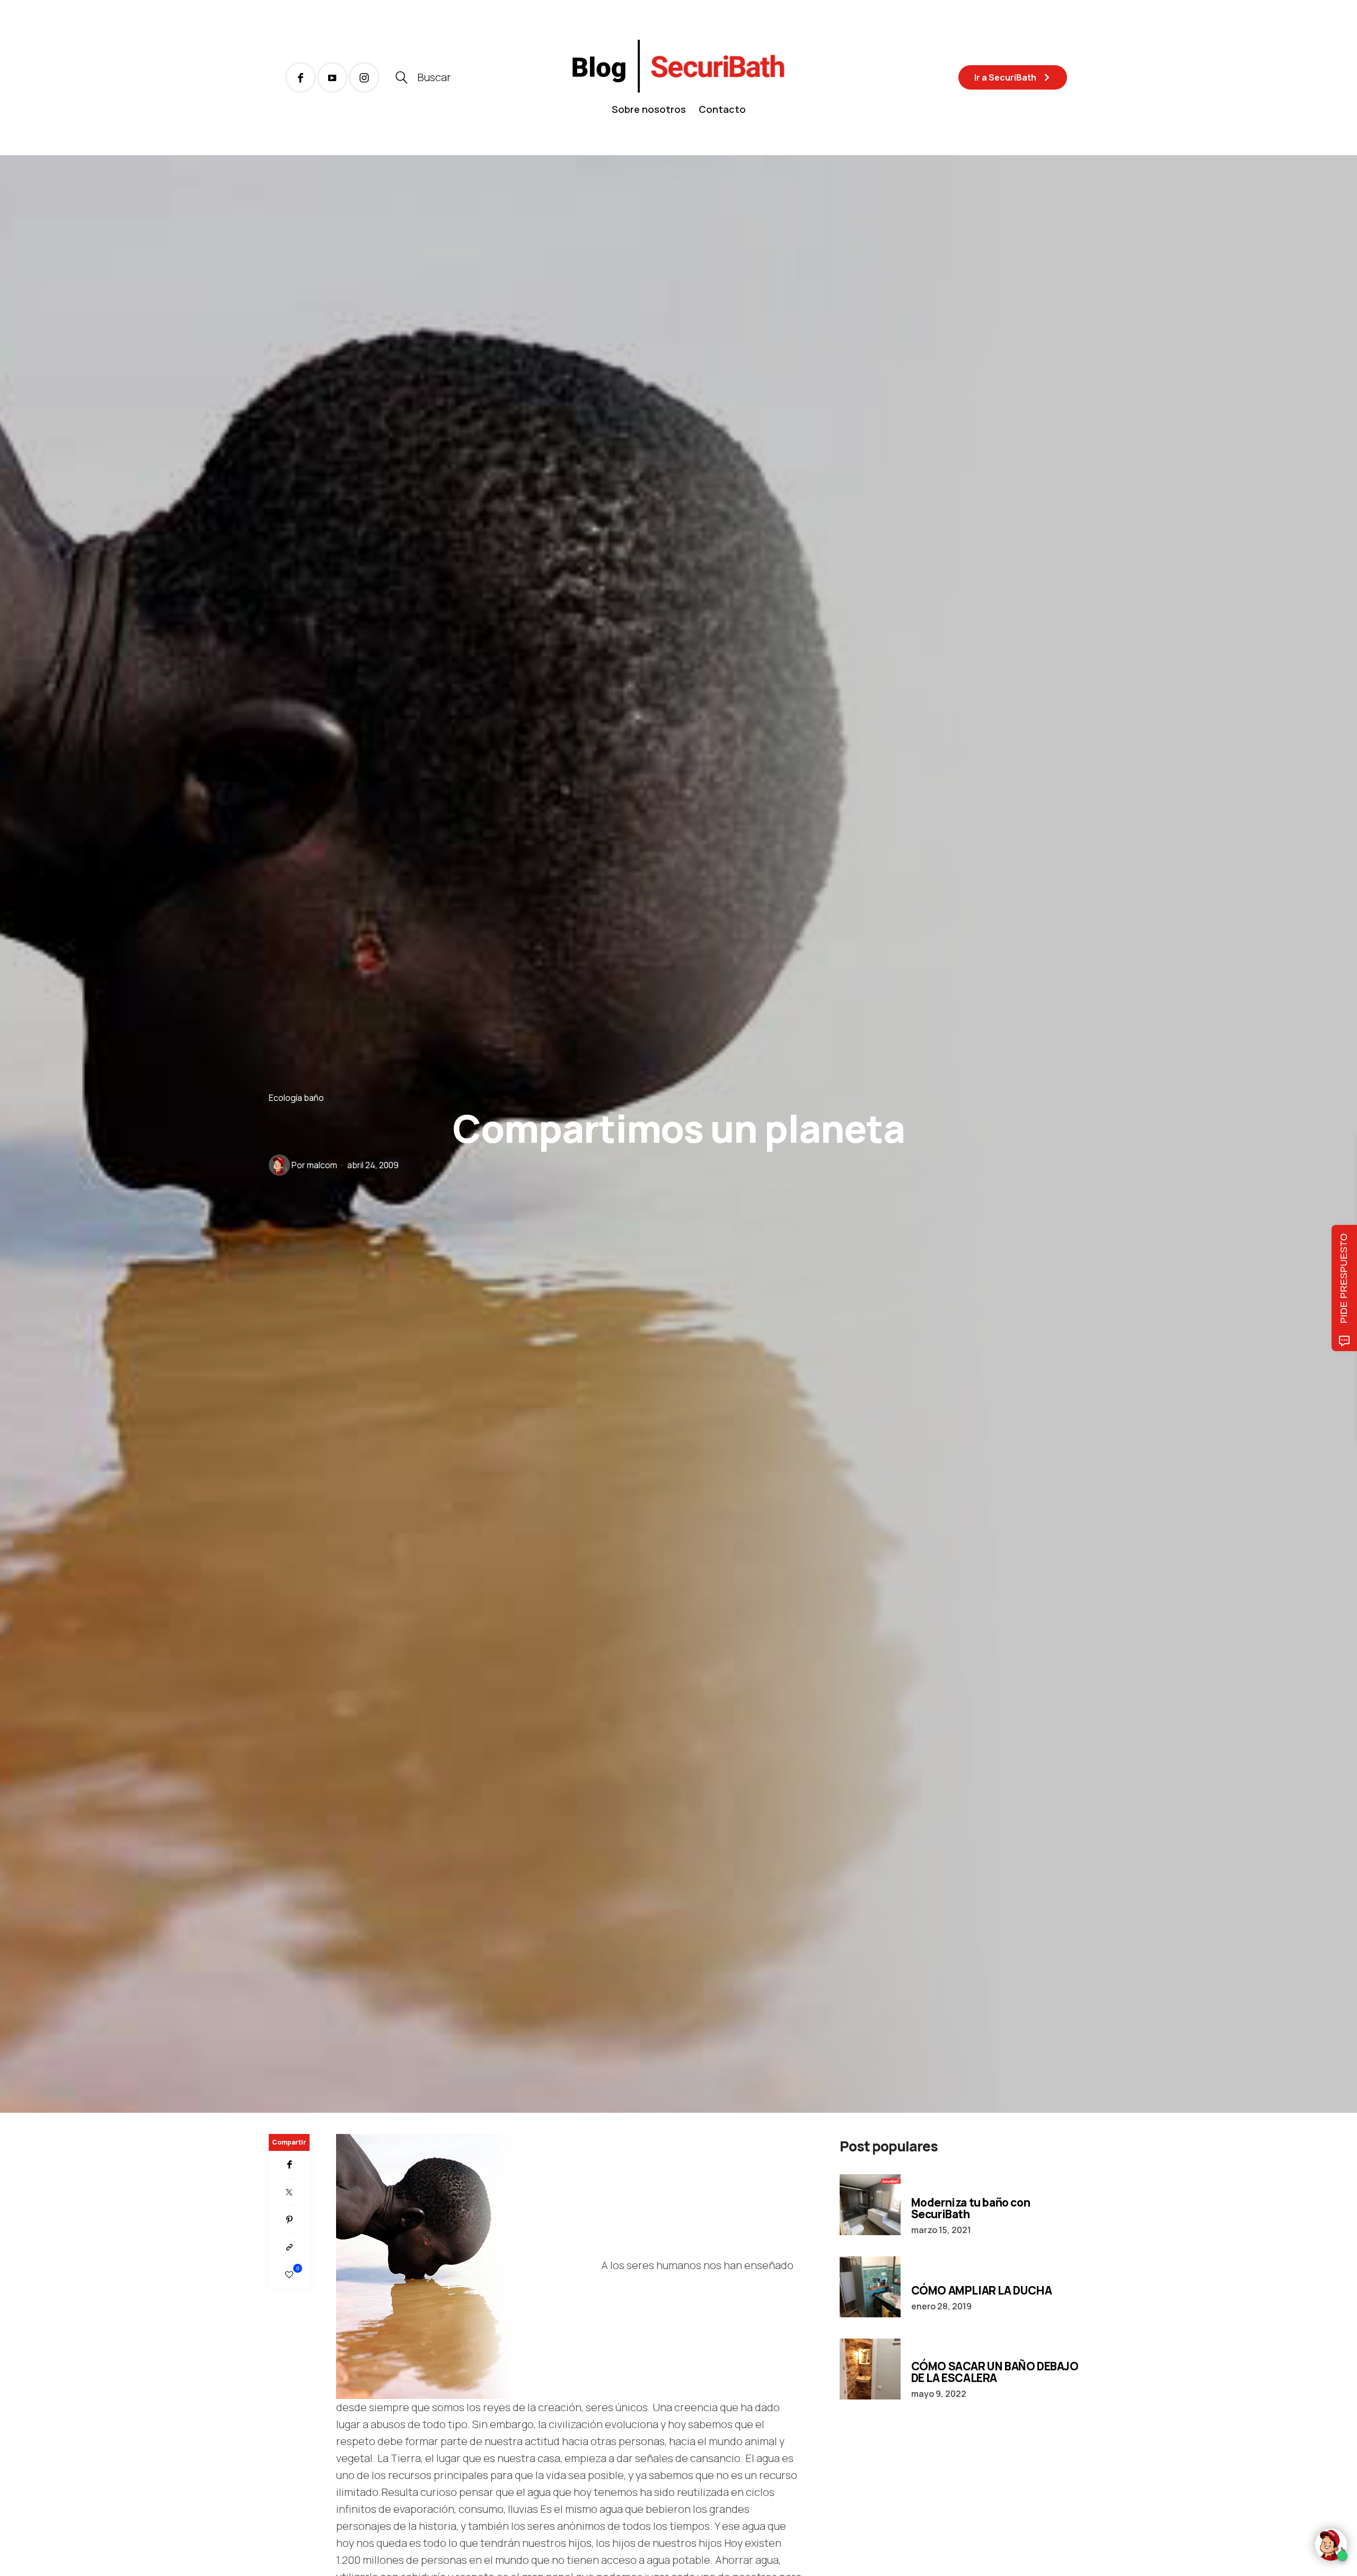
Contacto (722, 109)
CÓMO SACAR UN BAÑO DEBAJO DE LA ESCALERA (995, 2372)
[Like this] (289, 2275)
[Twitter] (289, 2192)
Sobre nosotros (649, 109)
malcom (322, 1165)
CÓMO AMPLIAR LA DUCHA (982, 2290)
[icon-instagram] (364, 77)
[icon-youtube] (332, 77)
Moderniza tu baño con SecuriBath (971, 2208)
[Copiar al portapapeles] (289, 2247)
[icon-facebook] (301, 77)
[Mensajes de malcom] (279, 1165)
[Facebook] (289, 2165)
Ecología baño (296, 1097)
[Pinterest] (289, 2220)
